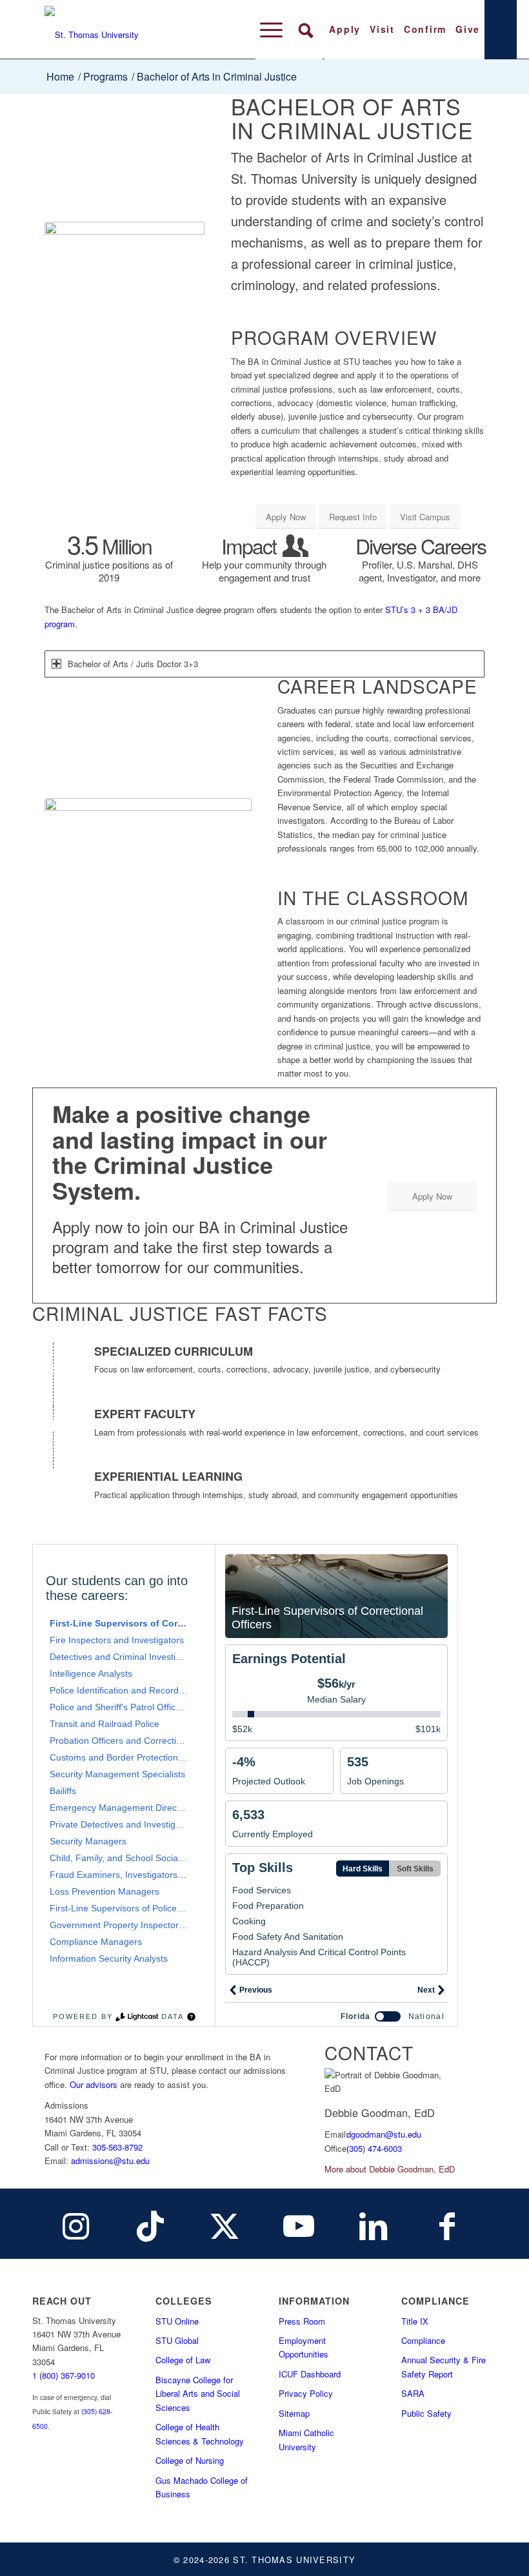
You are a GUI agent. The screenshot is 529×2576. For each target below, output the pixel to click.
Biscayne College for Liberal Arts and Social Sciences (198, 2394)
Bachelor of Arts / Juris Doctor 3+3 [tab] (133, 664)
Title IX (415, 2321)
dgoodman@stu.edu (384, 2134)
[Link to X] (225, 2224)
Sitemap (294, 2413)
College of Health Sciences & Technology (200, 2434)
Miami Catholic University (306, 2439)
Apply (345, 29)
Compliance (423, 2340)
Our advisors (94, 2084)
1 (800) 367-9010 (64, 2375)
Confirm (425, 29)
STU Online (177, 2321)
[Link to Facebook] (447, 2224)
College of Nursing (190, 2460)
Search (305, 30)
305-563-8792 (117, 2147)
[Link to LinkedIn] (373, 2224)
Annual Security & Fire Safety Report (444, 2366)
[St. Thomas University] (116, 30)
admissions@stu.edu (110, 2161)
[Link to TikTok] (150, 2224)
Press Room (302, 2321)
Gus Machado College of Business (202, 2487)
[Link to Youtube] (299, 2224)
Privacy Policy (306, 2393)
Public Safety (426, 2413)
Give (468, 29)
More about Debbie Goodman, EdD (390, 2169)
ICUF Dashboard (310, 2374)
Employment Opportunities (304, 2347)
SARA (413, 2393)
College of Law (183, 2360)
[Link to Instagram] (76, 2224)
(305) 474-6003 (374, 2148)
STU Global (177, 2340)
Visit (382, 29)
